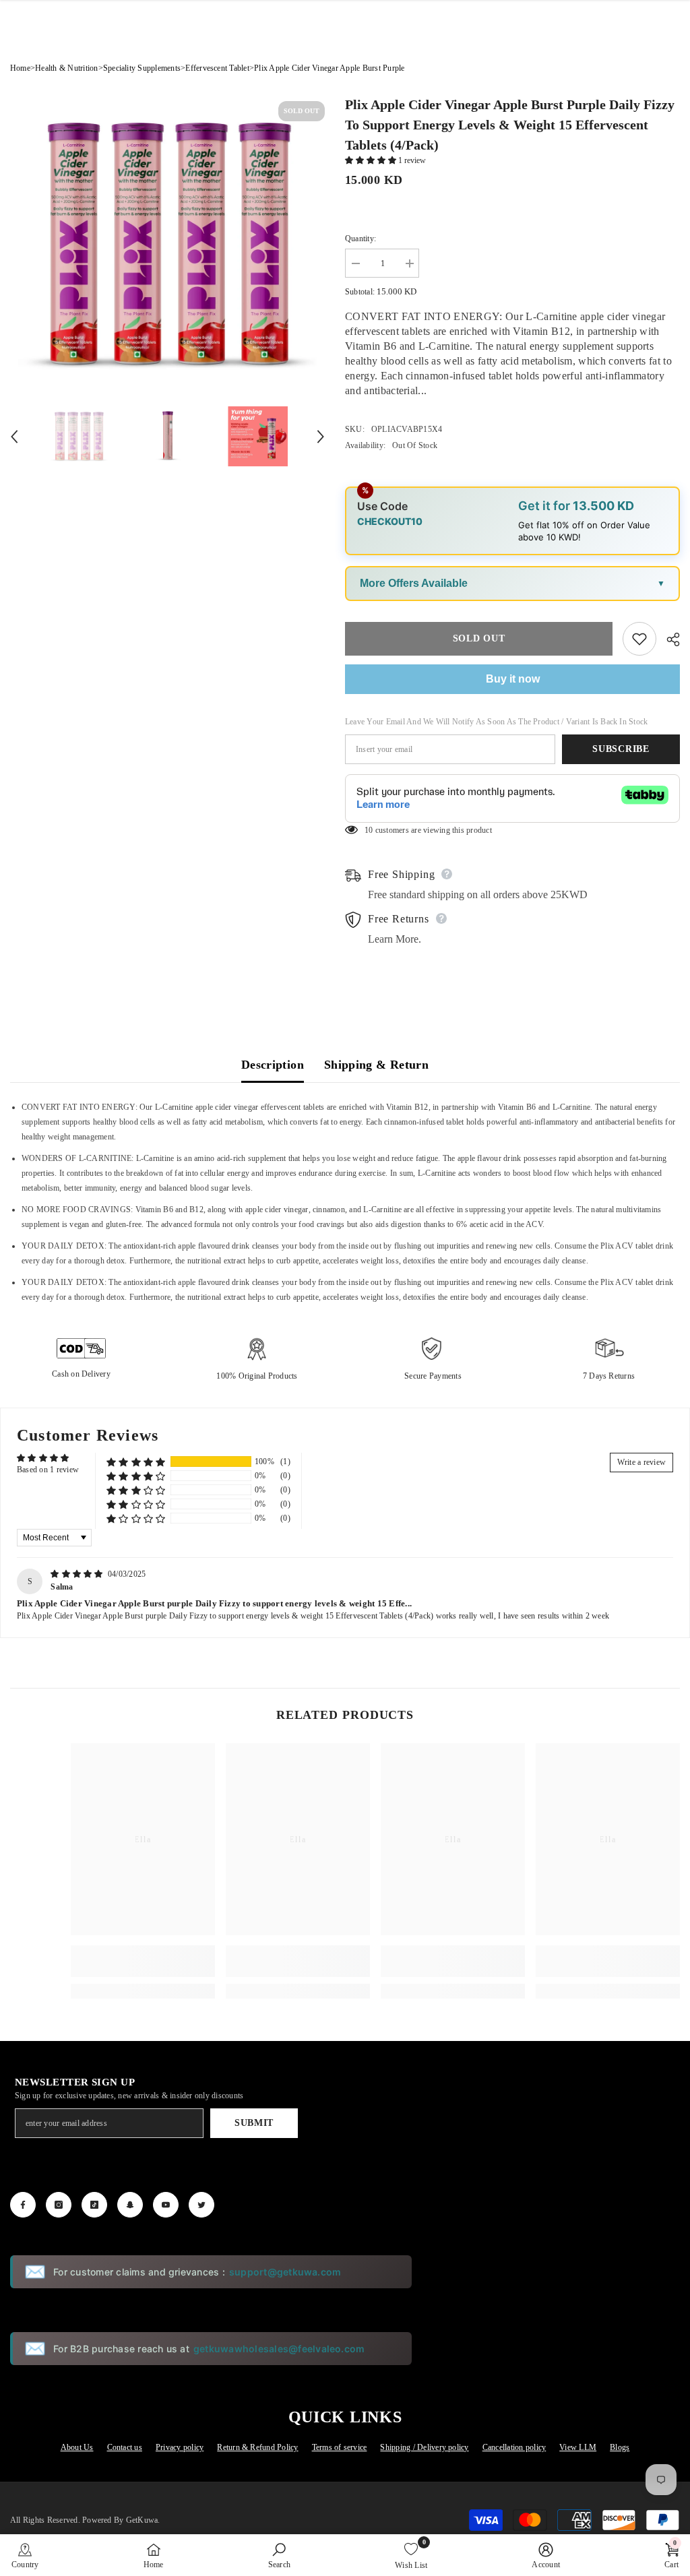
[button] (372, 160)
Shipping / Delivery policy (424, 2447)
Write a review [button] (641, 1462)
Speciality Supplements (142, 68)
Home (20, 68)
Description (273, 1065)
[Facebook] (23, 2205)
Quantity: (360, 239)
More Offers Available (414, 583)
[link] (143, 1961)
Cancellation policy (514, 2447)
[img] (78, 1574)
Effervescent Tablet (217, 68)
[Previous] (14, 437)
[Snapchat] (130, 2205)
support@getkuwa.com (285, 2272)
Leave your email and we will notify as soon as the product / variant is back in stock (496, 722)
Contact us (125, 2447)
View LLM (578, 2447)
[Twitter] (201, 2205)
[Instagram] (59, 2205)
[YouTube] (166, 2205)
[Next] (321, 437)
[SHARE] (668, 639)
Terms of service (340, 2447)
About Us (77, 2447)
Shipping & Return (376, 1065)
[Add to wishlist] (639, 639)
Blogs (620, 2447)
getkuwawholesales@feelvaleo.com (279, 2349)
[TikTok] (94, 2205)
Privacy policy (180, 2447)
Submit (254, 2123)
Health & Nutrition (66, 68)
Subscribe (621, 749)
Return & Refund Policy (257, 2447)
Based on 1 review (48, 1470)
